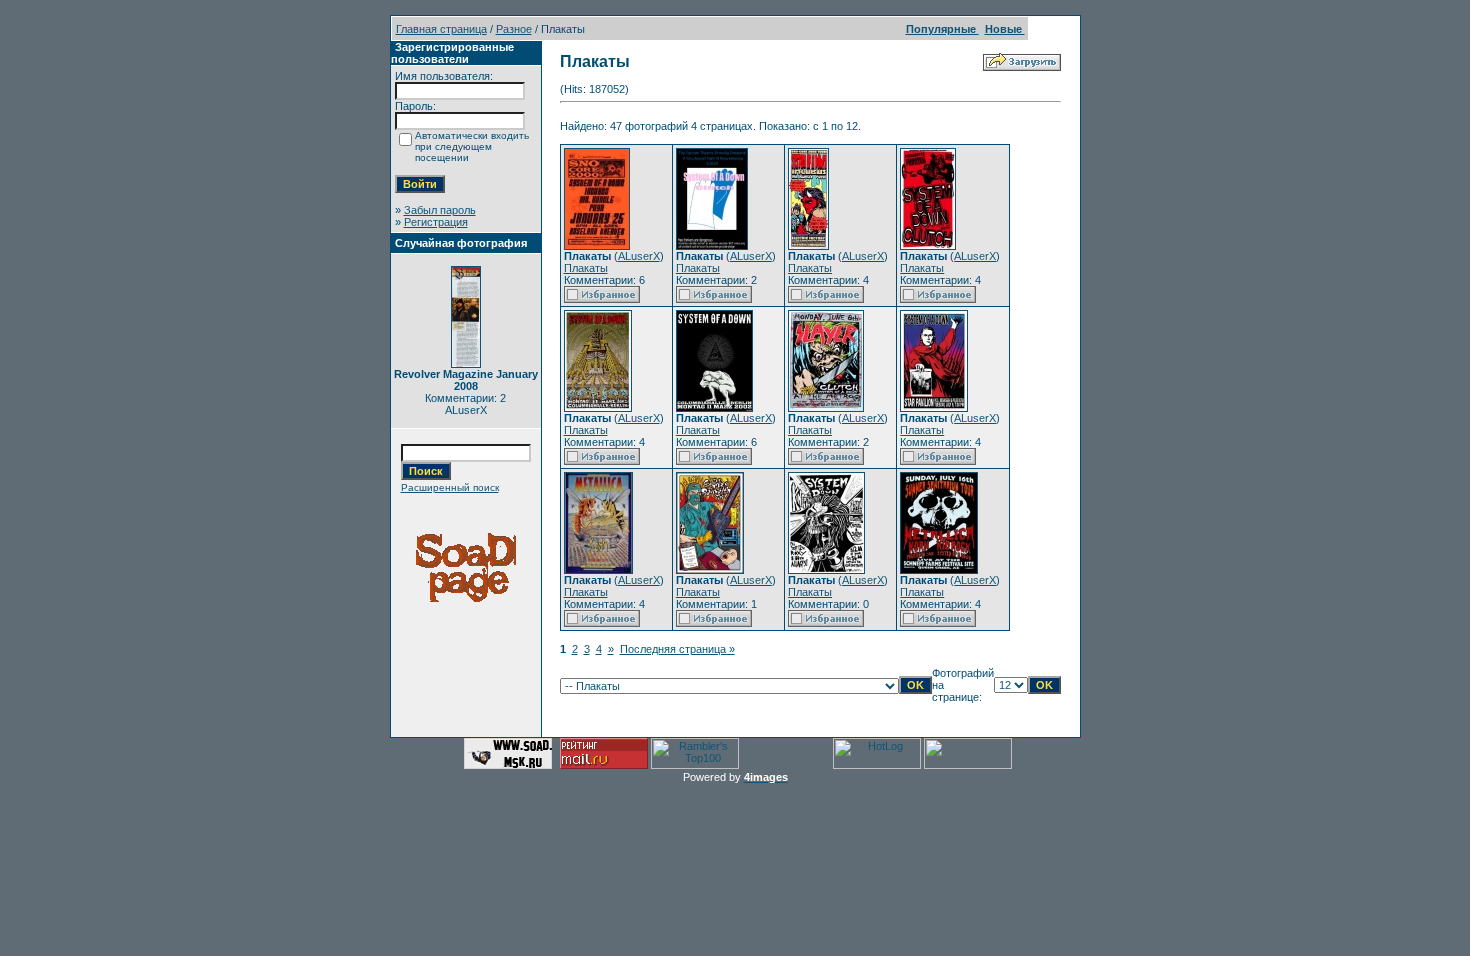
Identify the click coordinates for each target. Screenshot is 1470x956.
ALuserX (639, 256)
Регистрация (436, 222)
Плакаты (586, 268)
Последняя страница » (677, 649)
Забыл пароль (440, 210)
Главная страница (441, 29)
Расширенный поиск (450, 487)
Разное (514, 29)
